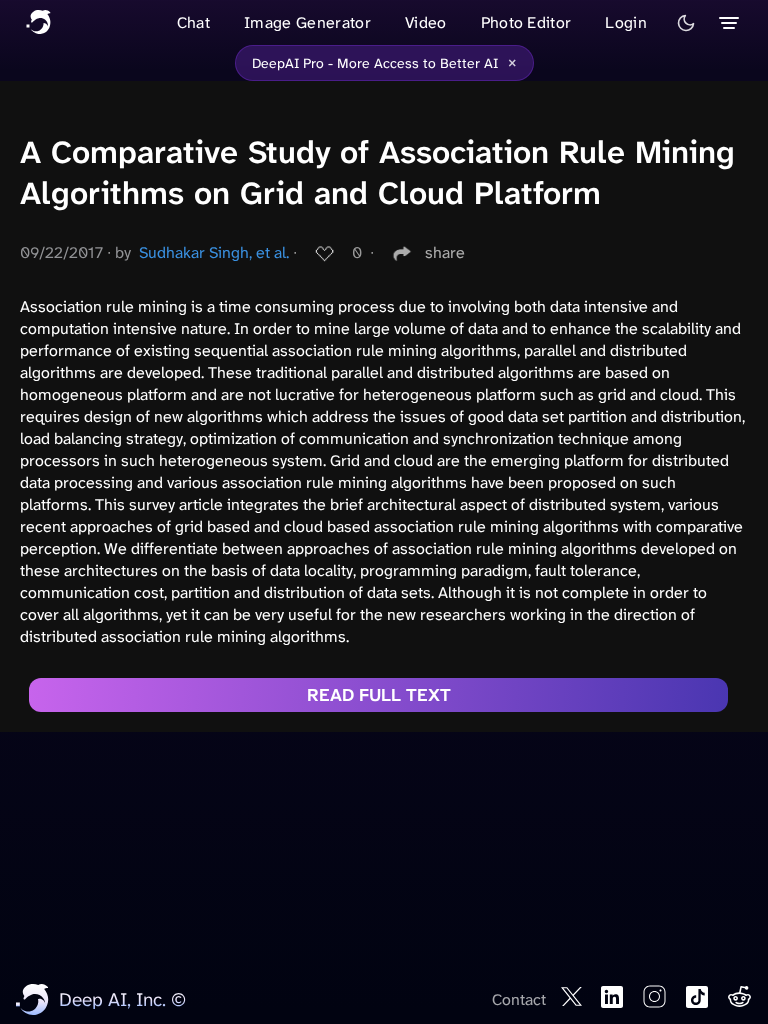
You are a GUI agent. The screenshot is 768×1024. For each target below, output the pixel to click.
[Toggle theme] (686, 23)
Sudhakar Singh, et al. (214, 252)
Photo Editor (526, 22)
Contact (519, 999)
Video (426, 22)
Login (626, 22)
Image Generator (307, 22)
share (445, 252)
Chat (193, 22)
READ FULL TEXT (379, 695)
